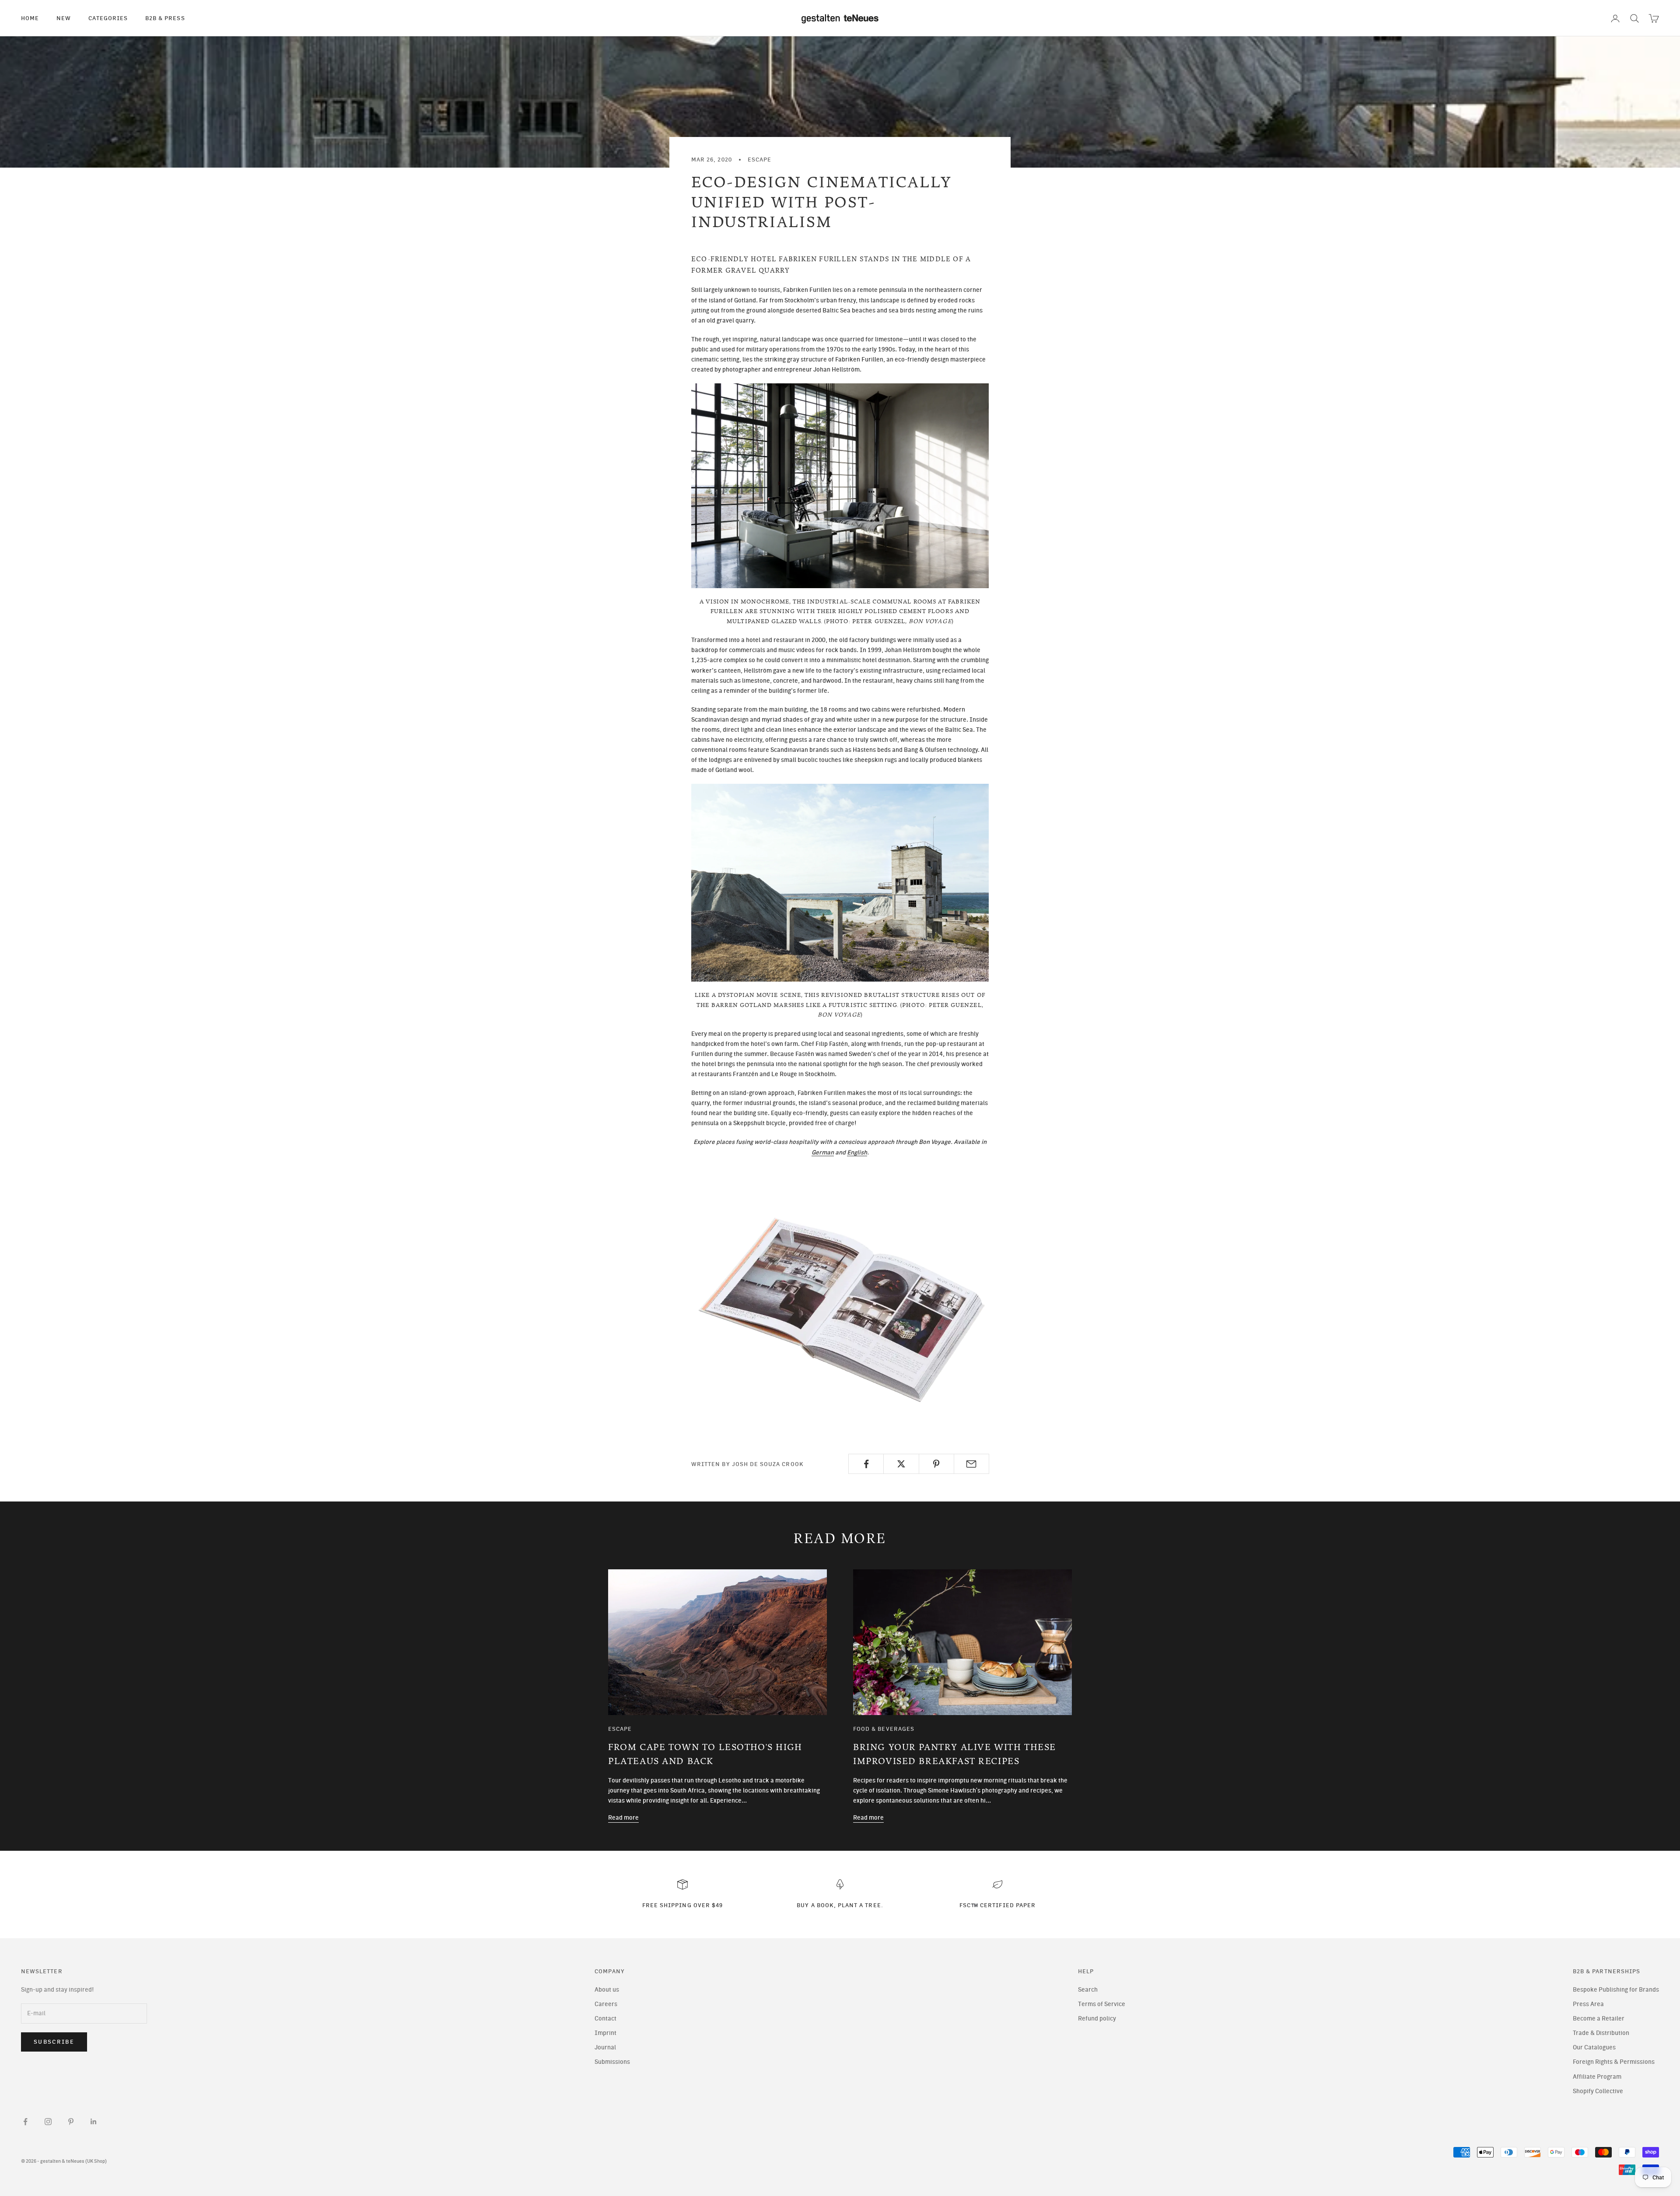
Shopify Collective (1598, 2091)
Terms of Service (1102, 2004)
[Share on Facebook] (866, 1464)
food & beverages (884, 1729)
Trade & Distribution (1601, 2033)
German (823, 1152)
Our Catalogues (1594, 2047)
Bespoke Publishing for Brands (1616, 1990)
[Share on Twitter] (901, 1464)
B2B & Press (165, 18)
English (857, 1152)
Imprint (605, 2033)
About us (607, 1990)
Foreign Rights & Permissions (1614, 2062)
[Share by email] (971, 1464)
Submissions (612, 2062)
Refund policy (1097, 2019)
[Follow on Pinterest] (71, 2122)
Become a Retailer (1599, 2019)
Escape (759, 159)
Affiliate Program (1597, 2077)
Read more (623, 1818)
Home (30, 18)
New (64, 18)
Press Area (1588, 2004)
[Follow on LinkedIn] (94, 2122)
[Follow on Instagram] (48, 2122)
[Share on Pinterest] (936, 1464)
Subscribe (54, 2042)
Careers (606, 2004)
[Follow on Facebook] (25, 2122)
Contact (605, 2019)
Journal (605, 2047)
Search (1088, 1990)
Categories (108, 18)
